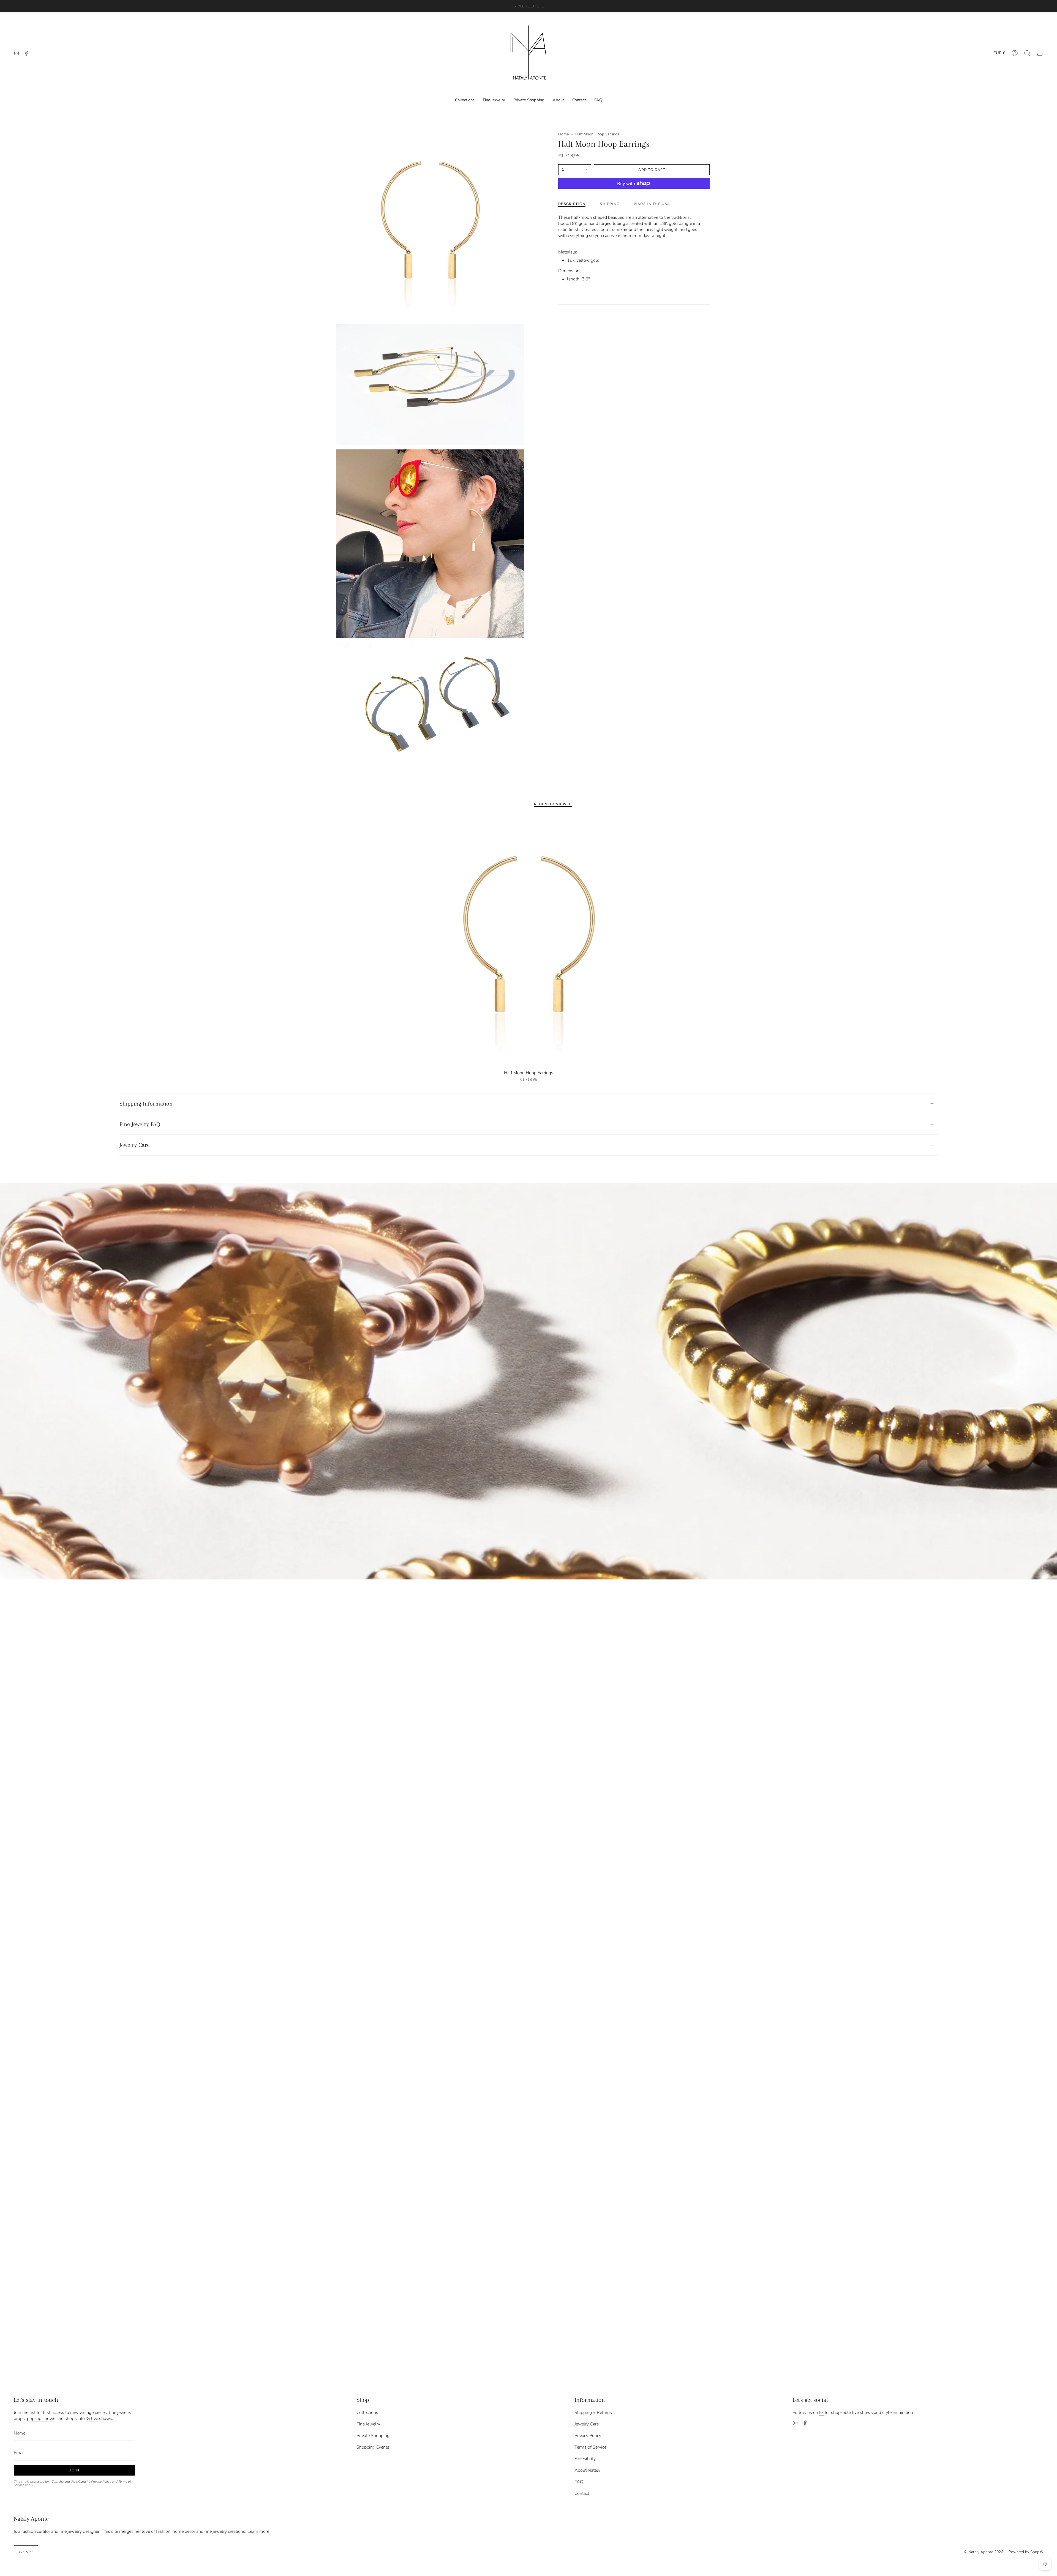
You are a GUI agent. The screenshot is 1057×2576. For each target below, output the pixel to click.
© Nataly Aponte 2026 (984, 2552)
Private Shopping (373, 2436)
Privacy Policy (101, 2482)
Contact (582, 2493)
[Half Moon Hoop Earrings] (529, 942)
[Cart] (1040, 53)
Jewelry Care (135, 1145)
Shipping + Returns (593, 2413)
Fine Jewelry (368, 2424)
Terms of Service (590, 2447)
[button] (1027, 53)
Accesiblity (585, 2459)
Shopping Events (373, 2447)
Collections (367, 2413)
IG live (92, 2419)
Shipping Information (146, 1104)
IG (821, 2413)
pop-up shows (41, 2419)
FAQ (579, 2482)
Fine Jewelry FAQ (140, 1124)
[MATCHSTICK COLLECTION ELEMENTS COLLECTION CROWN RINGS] (528, 1381)
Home (563, 134)
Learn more (258, 2531)
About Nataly (587, 2470)
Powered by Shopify (1026, 2552)
